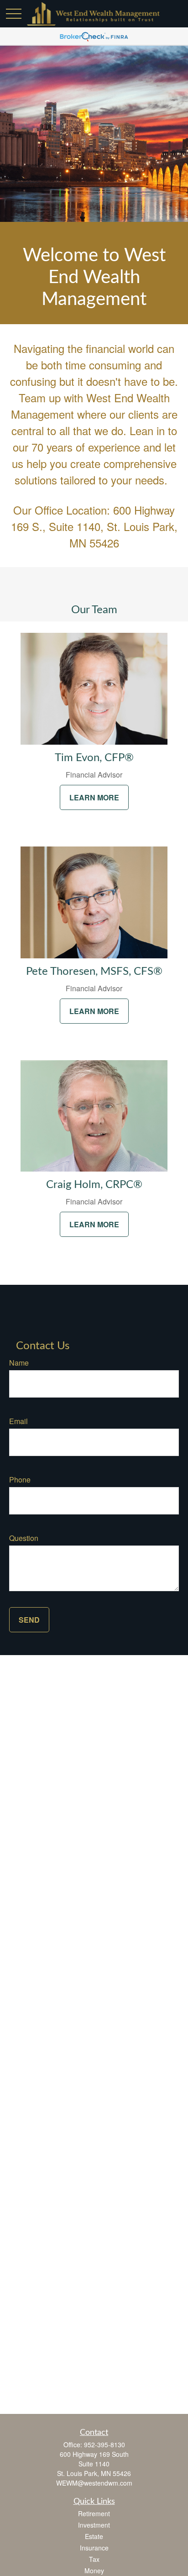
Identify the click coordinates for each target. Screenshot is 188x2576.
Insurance (94, 2548)
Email (18, 1421)
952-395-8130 (104, 2445)
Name (19, 1363)
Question (24, 1538)
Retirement (94, 2513)
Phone (20, 1480)
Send (29, 1620)
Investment (94, 2525)
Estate (94, 2536)
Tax (94, 2559)
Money (94, 2571)
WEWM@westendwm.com (94, 2483)
